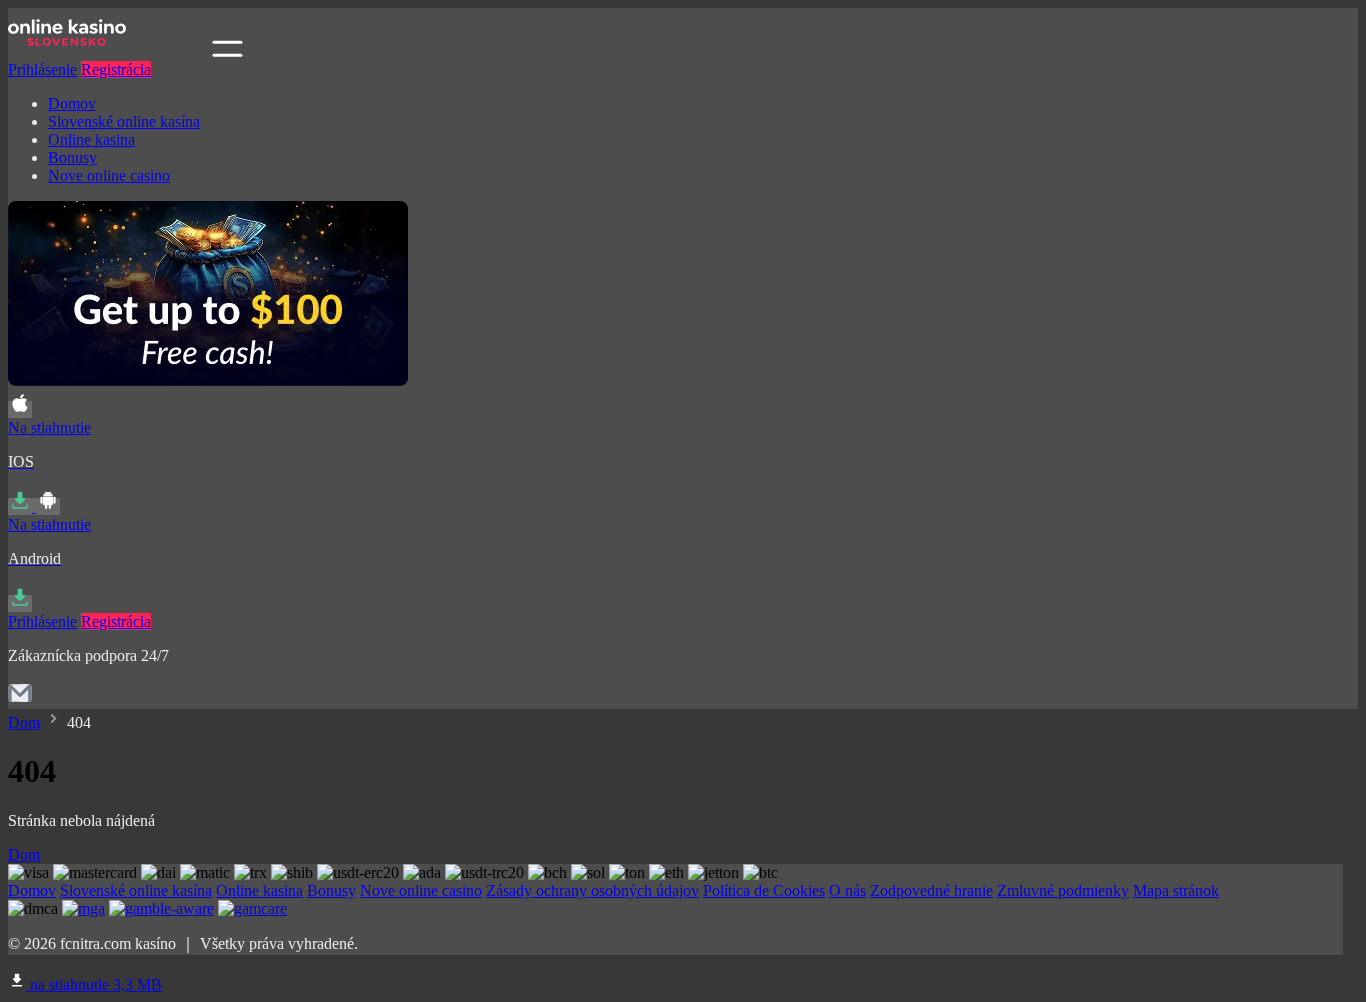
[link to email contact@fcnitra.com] (20, 699)
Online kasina (91, 139)
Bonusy (72, 157)
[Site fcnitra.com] (108, 51)
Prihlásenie (42, 69)
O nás (847, 890)
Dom (24, 722)
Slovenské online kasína (124, 121)
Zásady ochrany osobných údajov (592, 890)
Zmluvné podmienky (1063, 890)
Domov (72, 103)
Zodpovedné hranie (931, 890)
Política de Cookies (764, 890)
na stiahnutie (94, 984)
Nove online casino (109, 175)
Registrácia (116, 69)
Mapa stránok (1176, 890)
